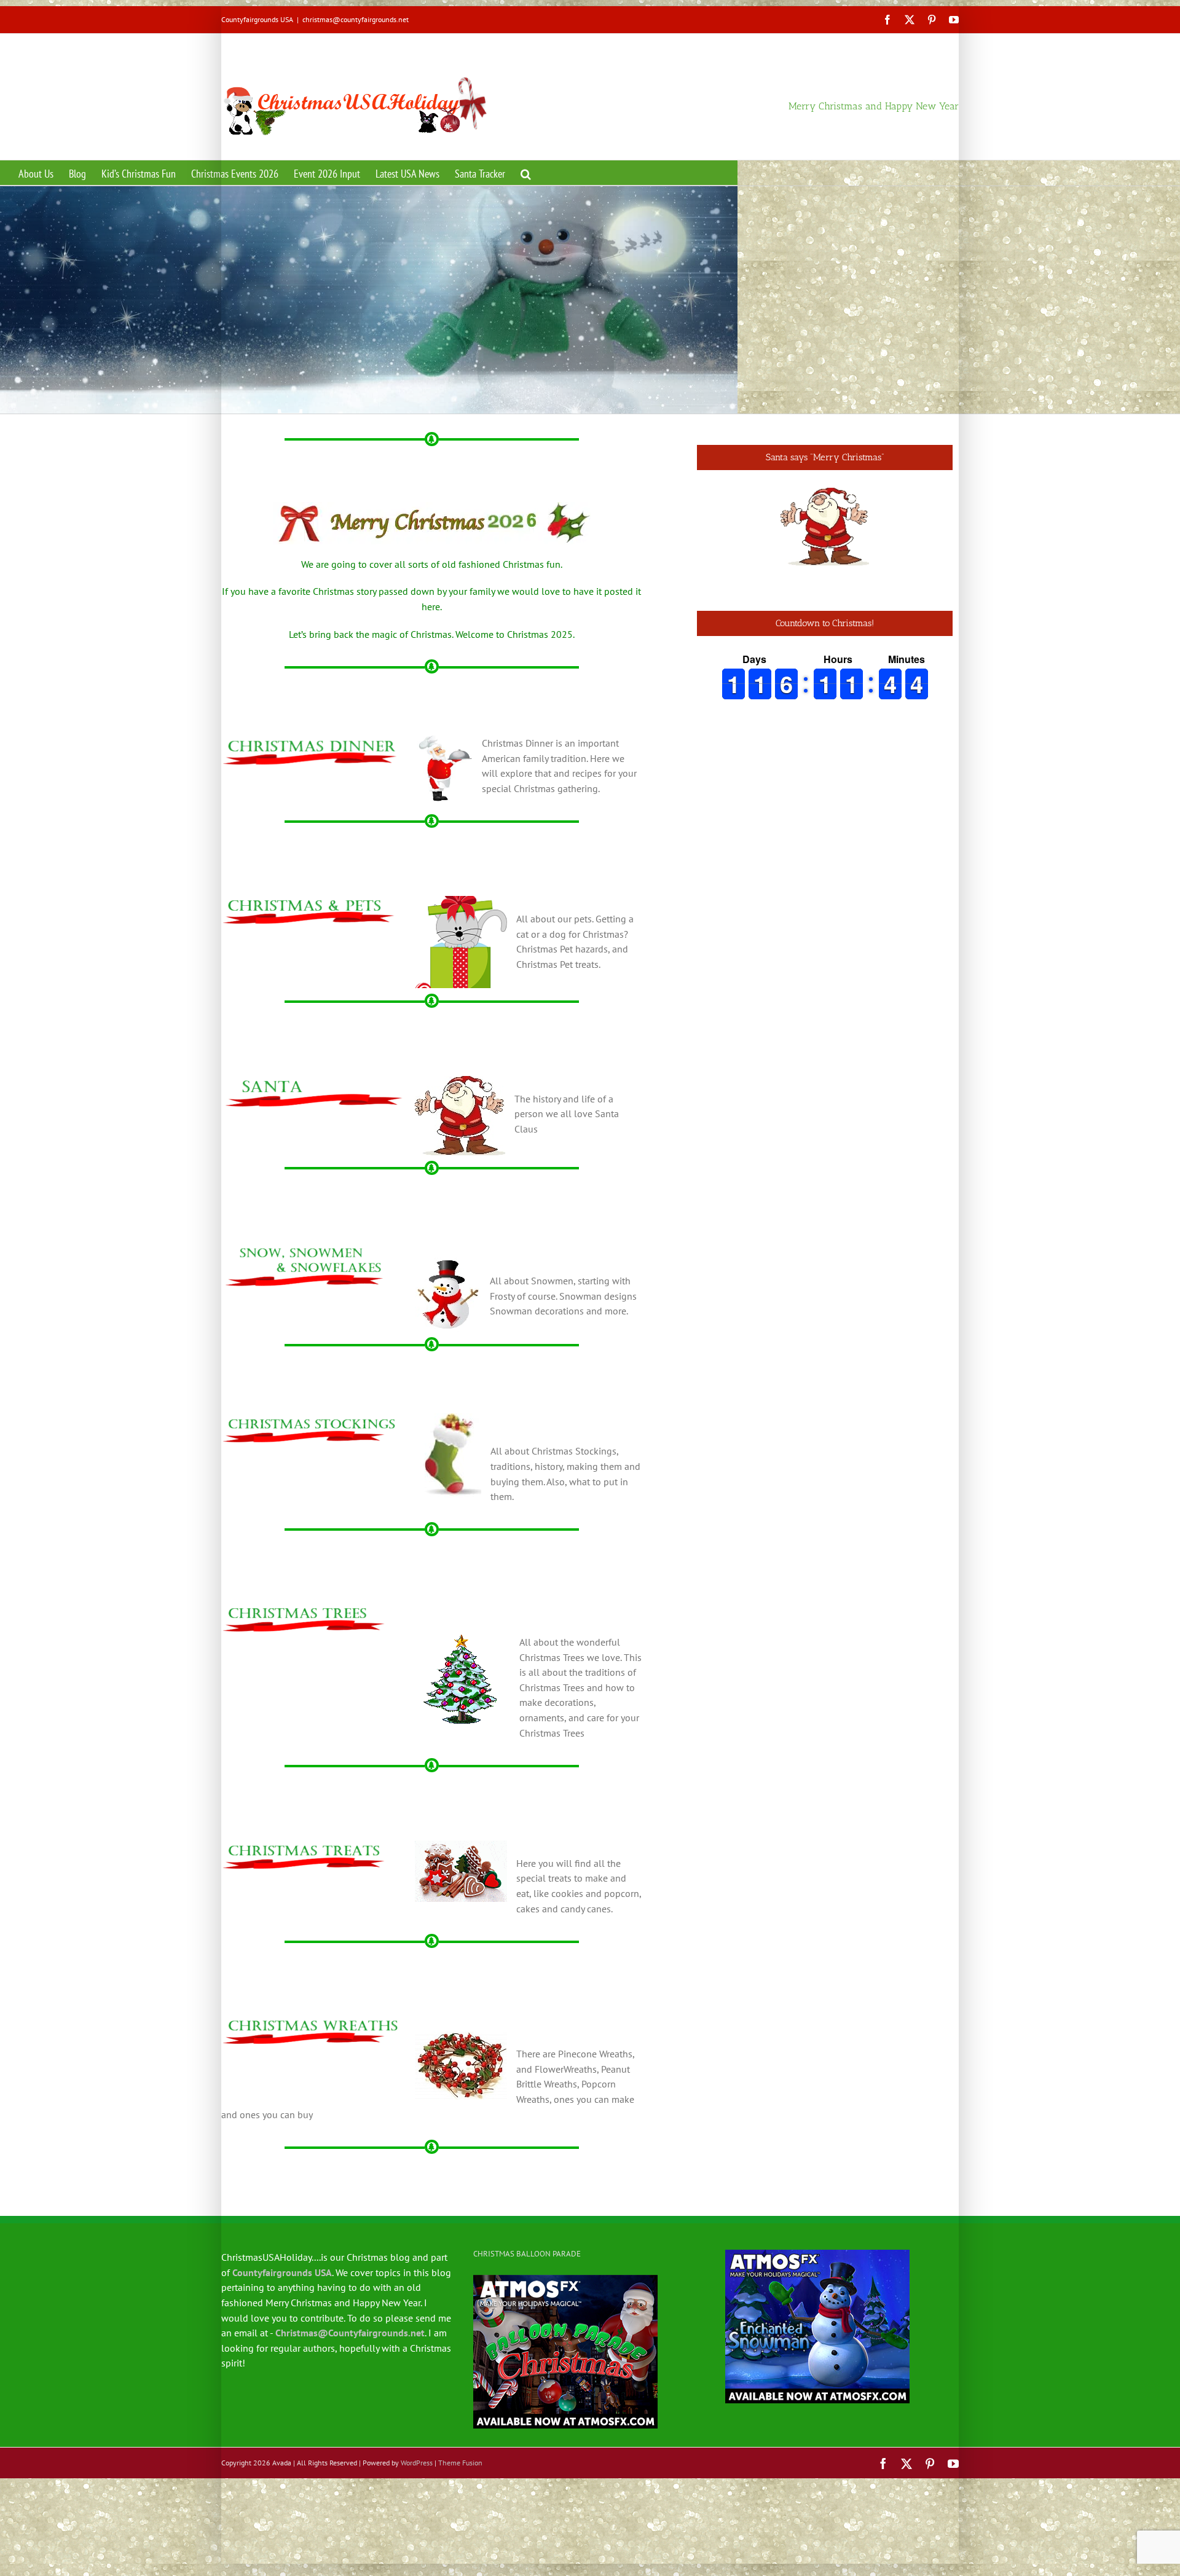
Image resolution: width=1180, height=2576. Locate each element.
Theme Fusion (460, 2463)
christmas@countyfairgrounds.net (356, 19)
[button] (526, 173)
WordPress (417, 2463)
